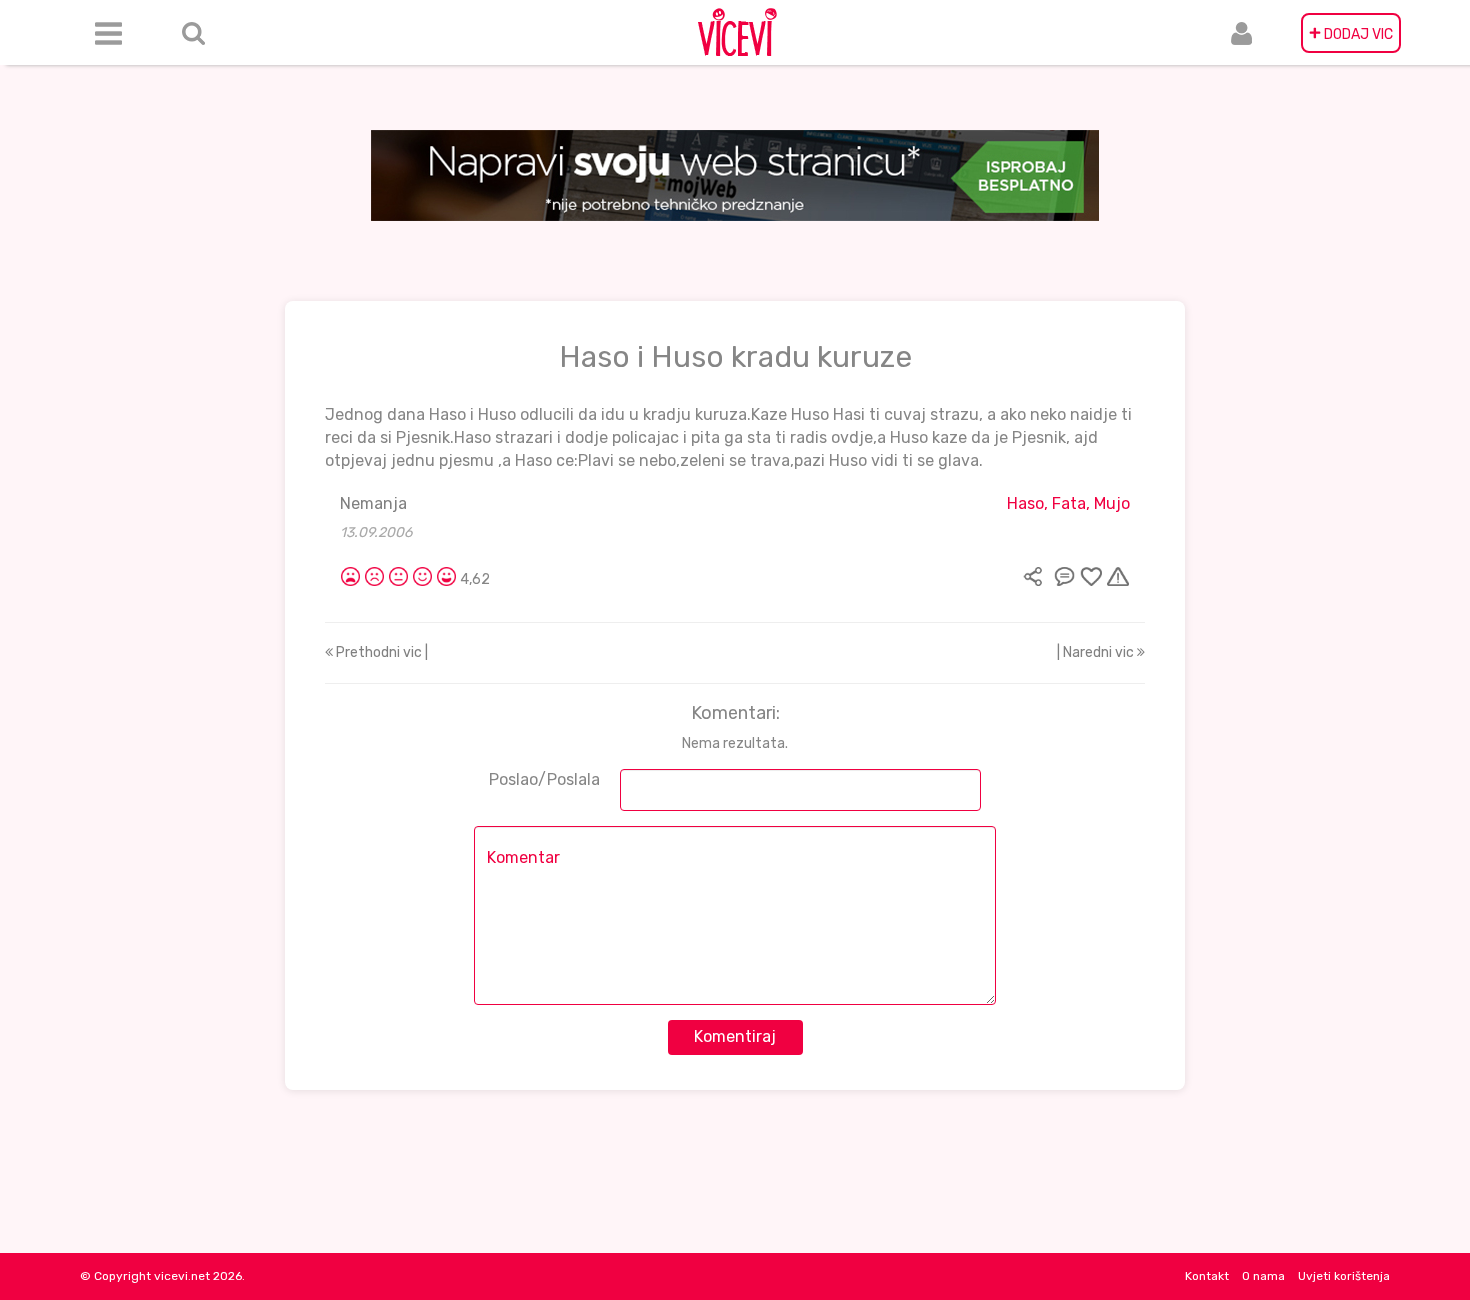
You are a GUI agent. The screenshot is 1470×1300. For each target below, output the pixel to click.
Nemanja (373, 503)
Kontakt (1207, 1276)
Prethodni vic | (380, 652)
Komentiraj (735, 1036)
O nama (1263, 1276)
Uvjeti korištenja (1344, 1276)
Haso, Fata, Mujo (1068, 503)
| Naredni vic (1097, 652)
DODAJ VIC (1351, 33)
